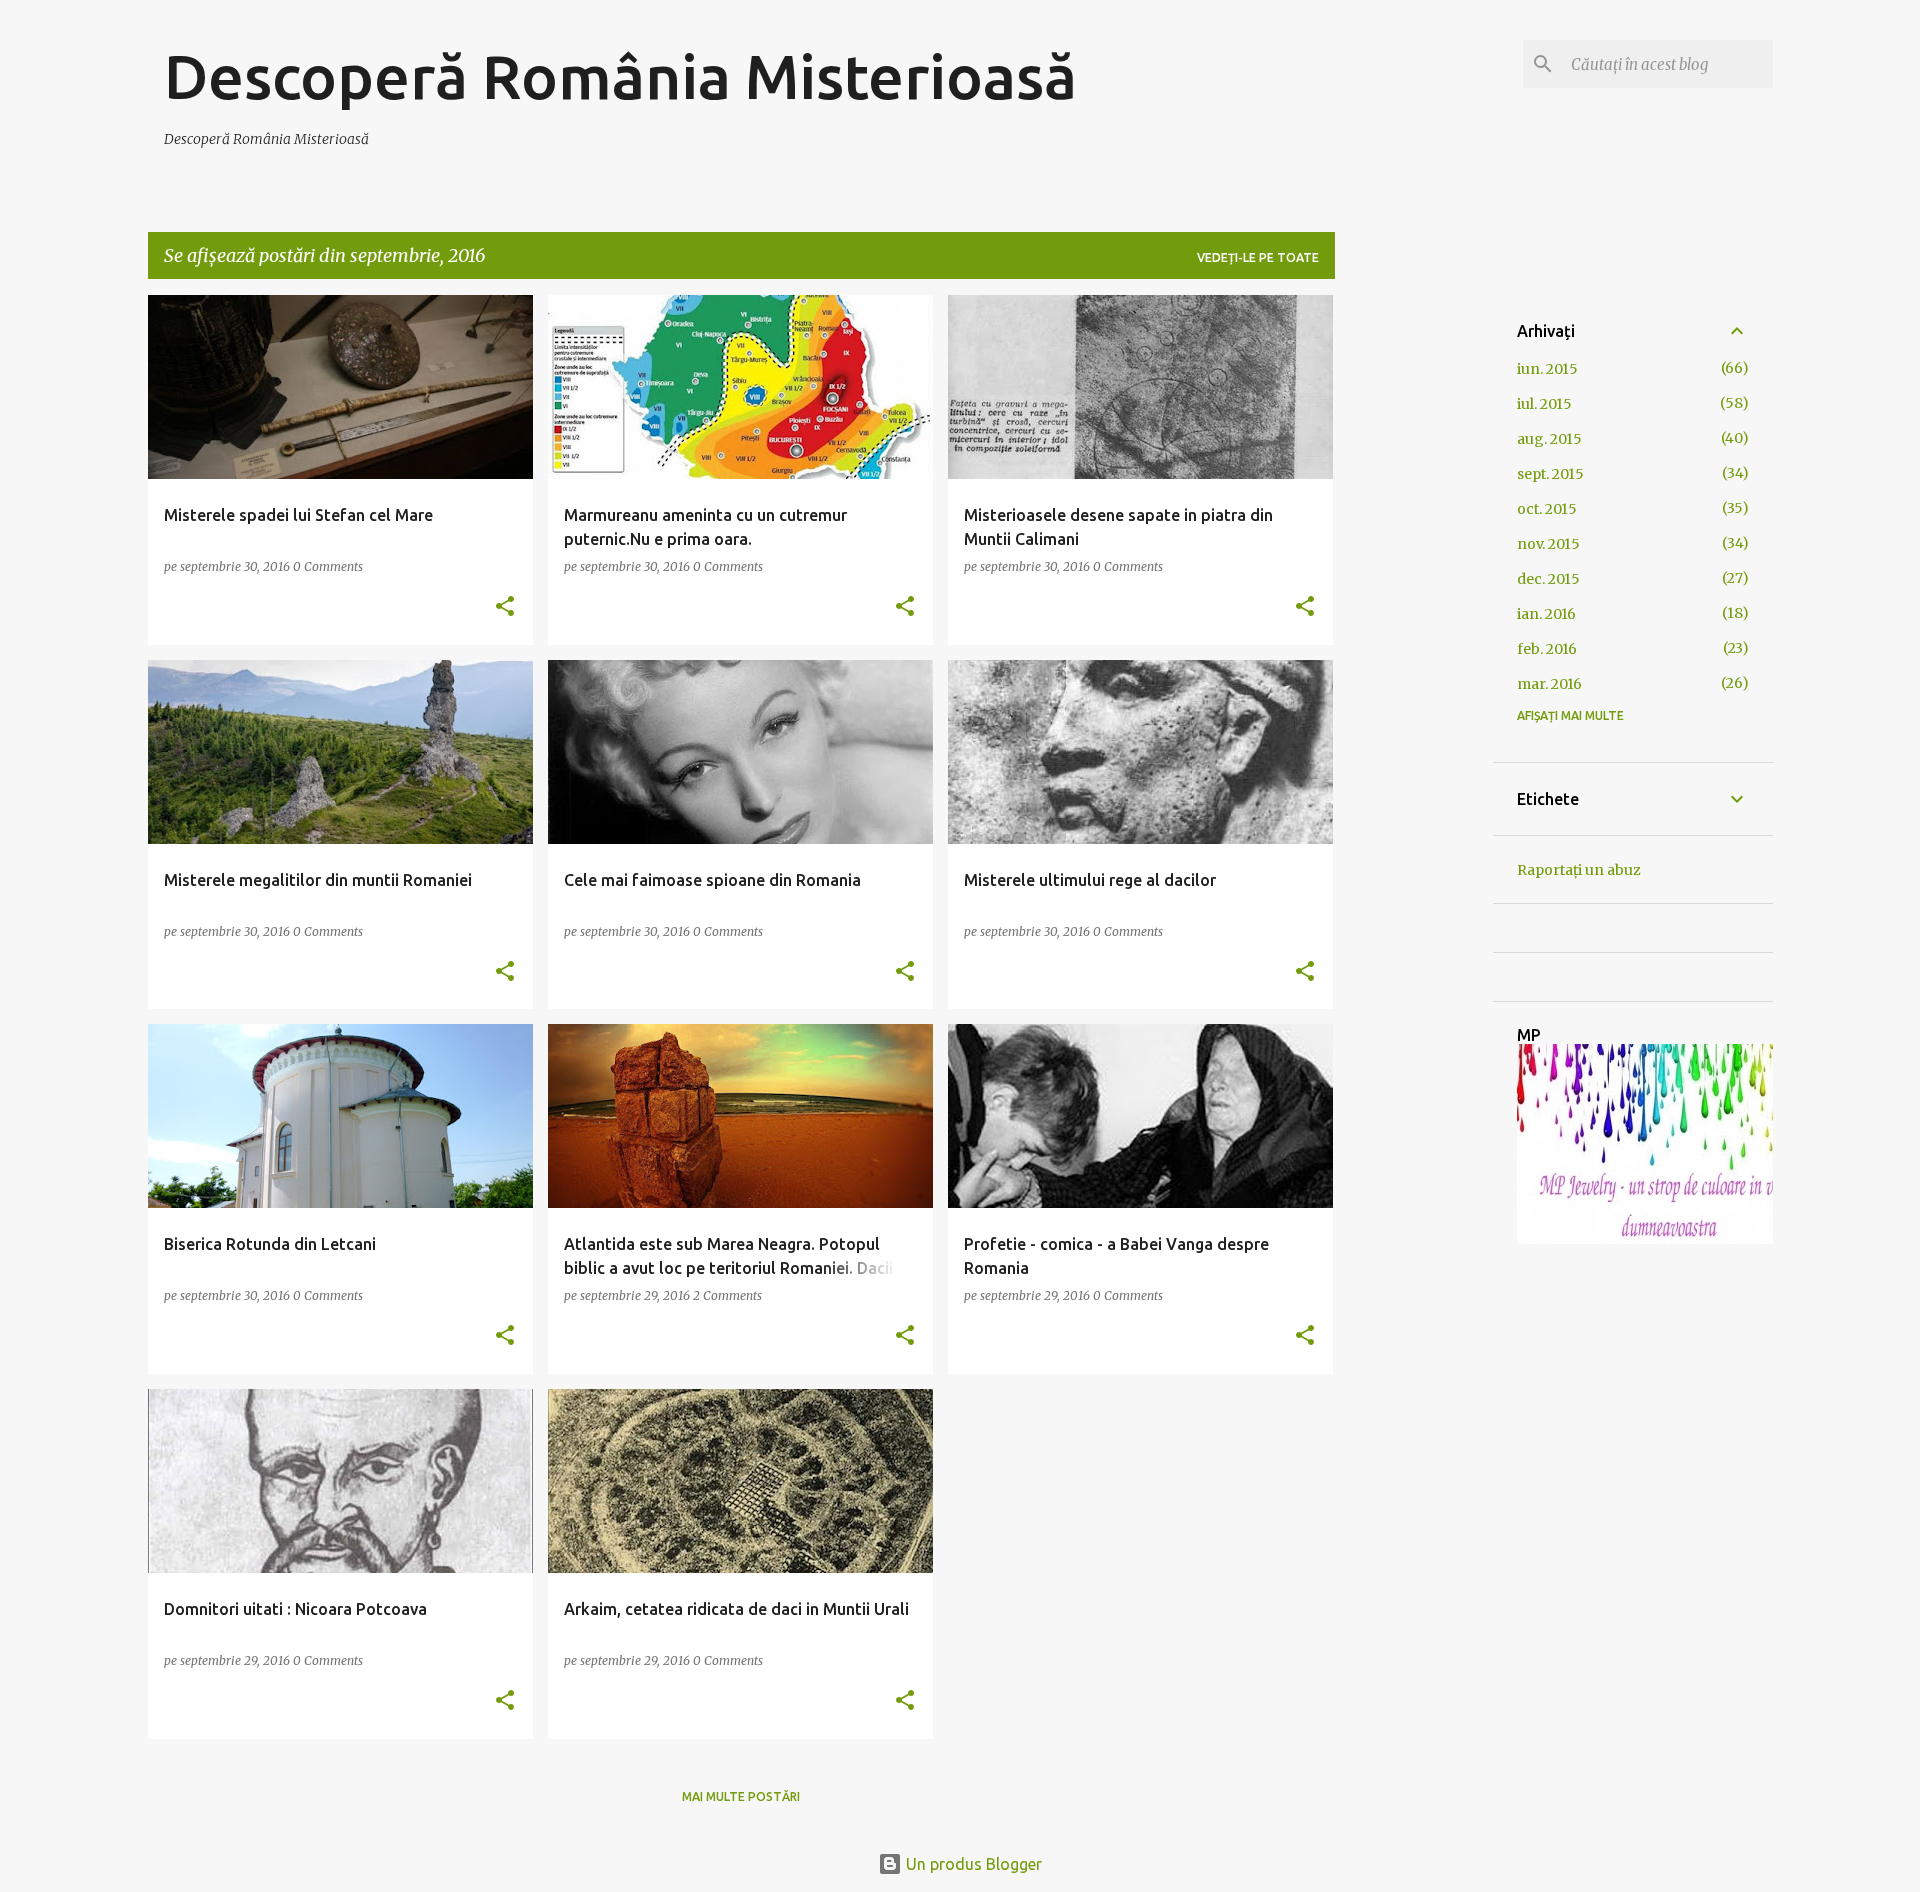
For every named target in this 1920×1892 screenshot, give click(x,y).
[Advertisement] (1414, 595)
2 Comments (727, 1295)
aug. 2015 (1549, 439)
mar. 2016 (1549, 684)
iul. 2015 (1544, 404)
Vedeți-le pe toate (1258, 257)
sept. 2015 (1550, 474)
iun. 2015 (1547, 369)
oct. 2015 (1547, 509)
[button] (505, 607)
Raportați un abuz (1579, 870)
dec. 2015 (1548, 579)
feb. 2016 (1547, 649)
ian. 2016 (1546, 614)
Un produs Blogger (972, 1864)
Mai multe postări (741, 1796)
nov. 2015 (1548, 544)
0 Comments (328, 566)
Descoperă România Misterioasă (620, 76)
